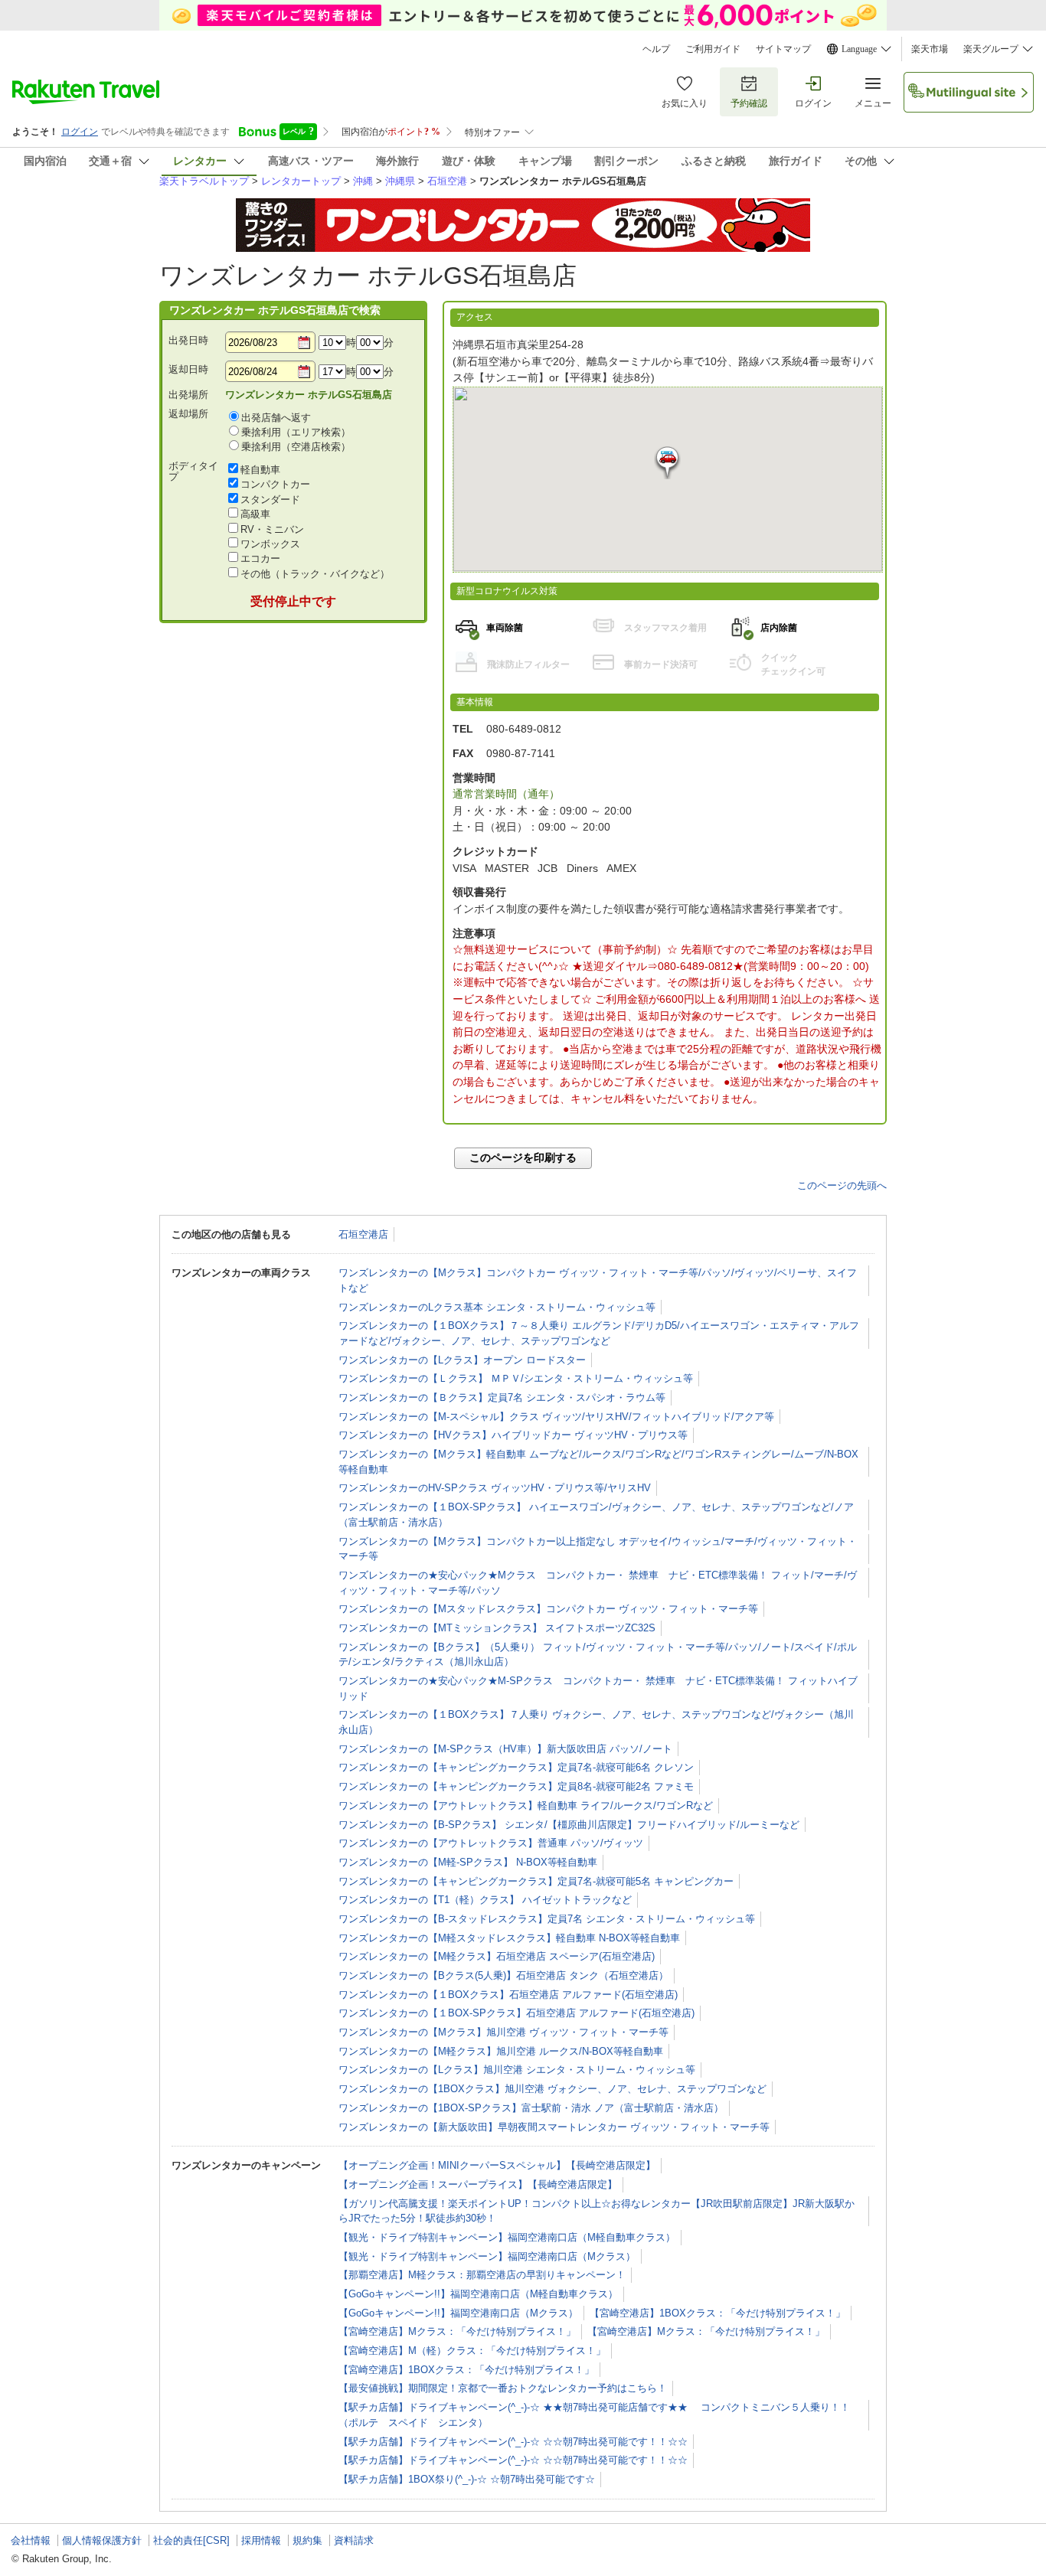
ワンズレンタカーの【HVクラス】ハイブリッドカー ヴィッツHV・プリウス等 (513, 1435)
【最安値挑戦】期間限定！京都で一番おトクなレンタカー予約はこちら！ (503, 2388)
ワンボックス (270, 544)
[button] (667, 463)
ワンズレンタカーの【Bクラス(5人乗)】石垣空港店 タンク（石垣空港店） (503, 1975)
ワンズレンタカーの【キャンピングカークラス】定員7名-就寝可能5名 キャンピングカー (536, 1881)
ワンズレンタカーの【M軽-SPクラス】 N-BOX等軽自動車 (468, 1862)
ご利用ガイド (713, 49)
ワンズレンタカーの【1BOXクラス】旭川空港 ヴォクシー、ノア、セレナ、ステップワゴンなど (552, 2089)
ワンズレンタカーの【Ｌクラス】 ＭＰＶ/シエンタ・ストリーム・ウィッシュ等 (516, 1378)
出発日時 (188, 340)
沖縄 (363, 181)
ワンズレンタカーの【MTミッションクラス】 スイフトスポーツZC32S (497, 1628)
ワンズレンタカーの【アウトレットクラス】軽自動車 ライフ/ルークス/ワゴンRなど (526, 1805)
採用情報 (261, 2540)
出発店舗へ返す (276, 418)
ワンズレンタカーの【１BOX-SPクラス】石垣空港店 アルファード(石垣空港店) (516, 2013)
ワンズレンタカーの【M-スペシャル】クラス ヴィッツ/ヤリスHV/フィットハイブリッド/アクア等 (556, 1417)
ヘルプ (656, 49)
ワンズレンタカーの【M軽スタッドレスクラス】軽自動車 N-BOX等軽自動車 (509, 1938)
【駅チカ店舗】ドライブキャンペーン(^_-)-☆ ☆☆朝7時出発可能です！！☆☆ (513, 2442)
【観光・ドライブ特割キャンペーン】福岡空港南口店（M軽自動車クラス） (507, 2237)
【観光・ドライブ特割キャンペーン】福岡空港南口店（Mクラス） (487, 2256)
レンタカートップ (301, 181)
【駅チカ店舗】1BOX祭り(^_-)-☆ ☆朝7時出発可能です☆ (467, 2479)
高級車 (255, 514)
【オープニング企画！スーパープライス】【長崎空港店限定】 (478, 2184)
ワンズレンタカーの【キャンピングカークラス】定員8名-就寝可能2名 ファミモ (516, 1786)
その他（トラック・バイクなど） (315, 574)
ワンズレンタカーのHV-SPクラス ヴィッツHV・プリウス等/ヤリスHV (495, 1488)
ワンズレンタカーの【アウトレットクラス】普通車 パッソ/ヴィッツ (491, 1843)
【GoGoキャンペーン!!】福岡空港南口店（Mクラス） (458, 2313)
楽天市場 (930, 49)
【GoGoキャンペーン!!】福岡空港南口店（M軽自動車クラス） (478, 2294)
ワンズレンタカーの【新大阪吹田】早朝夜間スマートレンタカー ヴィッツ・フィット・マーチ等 (554, 2127)
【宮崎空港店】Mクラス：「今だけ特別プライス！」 (457, 2331)
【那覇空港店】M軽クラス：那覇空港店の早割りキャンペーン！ (482, 2275)
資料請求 (354, 2540)
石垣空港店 (363, 1234)
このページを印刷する (523, 1157)
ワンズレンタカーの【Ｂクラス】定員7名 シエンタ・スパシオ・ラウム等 (502, 1397)
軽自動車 (260, 470)
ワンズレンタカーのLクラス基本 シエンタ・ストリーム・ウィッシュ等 (497, 1307)
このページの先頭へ (842, 1185)
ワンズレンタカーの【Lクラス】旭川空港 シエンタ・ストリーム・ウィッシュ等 (517, 2070)
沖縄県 (400, 181)
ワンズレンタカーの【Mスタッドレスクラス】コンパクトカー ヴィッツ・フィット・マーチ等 (548, 1609)
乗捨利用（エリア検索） (296, 432)
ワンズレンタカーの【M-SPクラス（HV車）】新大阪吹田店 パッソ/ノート (505, 1749)
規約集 (307, 2540)
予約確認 (749, 103)
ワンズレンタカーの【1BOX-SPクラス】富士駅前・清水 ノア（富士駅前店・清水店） (531, 2108)
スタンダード (270, 500)
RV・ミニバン (272, 529)
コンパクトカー (275, 484)
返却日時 (188, 369)
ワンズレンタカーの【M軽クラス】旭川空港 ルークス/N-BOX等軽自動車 (501, 2051)
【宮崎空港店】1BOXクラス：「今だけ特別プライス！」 (717, 2313)
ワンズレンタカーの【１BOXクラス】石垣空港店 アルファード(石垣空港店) (508, 1995)
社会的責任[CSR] (191, 2540)
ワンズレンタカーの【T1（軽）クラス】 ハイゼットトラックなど (485, 1900)
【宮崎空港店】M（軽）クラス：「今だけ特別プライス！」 (472, 2351)
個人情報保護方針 (102, 2540)
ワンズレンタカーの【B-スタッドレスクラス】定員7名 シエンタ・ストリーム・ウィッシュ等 (547, 1919)
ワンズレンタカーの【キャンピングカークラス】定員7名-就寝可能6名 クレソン (516, 1767)
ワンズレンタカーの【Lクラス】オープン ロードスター (462, 1360)
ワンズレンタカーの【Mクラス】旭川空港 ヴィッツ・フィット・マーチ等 (503, 2032)
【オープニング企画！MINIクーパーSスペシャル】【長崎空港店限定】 (497, 2165)
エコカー (260, 558)
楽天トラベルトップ (204, 181)
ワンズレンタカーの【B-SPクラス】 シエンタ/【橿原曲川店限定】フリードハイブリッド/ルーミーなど (569, 1825)
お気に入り (685, 103)
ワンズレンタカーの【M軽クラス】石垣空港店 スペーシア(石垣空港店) (497, 1956)
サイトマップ (783, 49)
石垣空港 (447, 181)
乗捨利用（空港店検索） (296, 447)
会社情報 (31, 2540)
